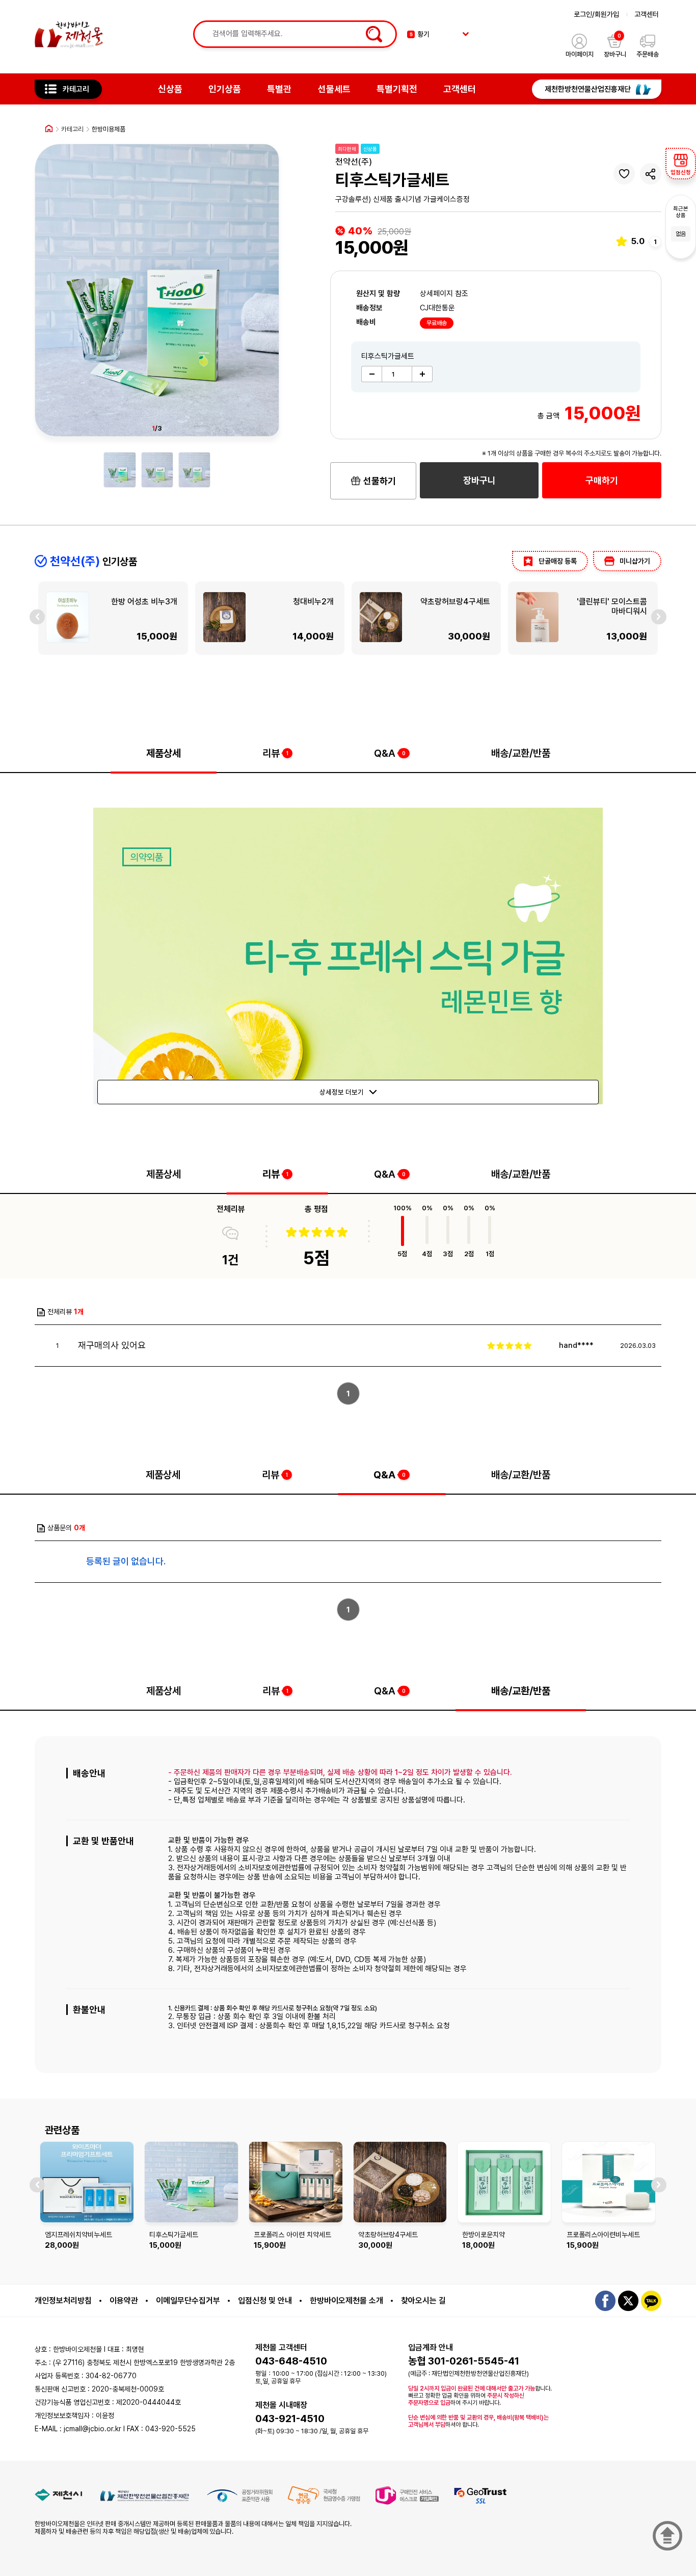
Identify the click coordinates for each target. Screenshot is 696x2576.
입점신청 (681, 172)
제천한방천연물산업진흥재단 (588, 89)
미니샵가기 (635, 561)
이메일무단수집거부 (188, 2301)
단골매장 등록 (558, 561)
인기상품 (225, 89)
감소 (371, 374)
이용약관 (124, 2301)
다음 (659, 617)
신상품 (170, 89)
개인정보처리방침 (63, 2301)
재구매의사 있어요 (112, 1345)
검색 (372, 34)
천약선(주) (354, 162)
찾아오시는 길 (423, 2301)
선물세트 (334, 89)
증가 (422, 374)
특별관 (279, 89)
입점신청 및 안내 (265, 2301)
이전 (37, 617)
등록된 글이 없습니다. (126, 1561)
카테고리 (76, 89)
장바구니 (479, 480)
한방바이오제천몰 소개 (346, 2301)
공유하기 (651, 174)
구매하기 (602, 480)
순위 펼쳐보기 (466, 34)
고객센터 (647, 14)
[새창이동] (58, 2495)
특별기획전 (397, 89)
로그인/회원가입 (596, 14)
